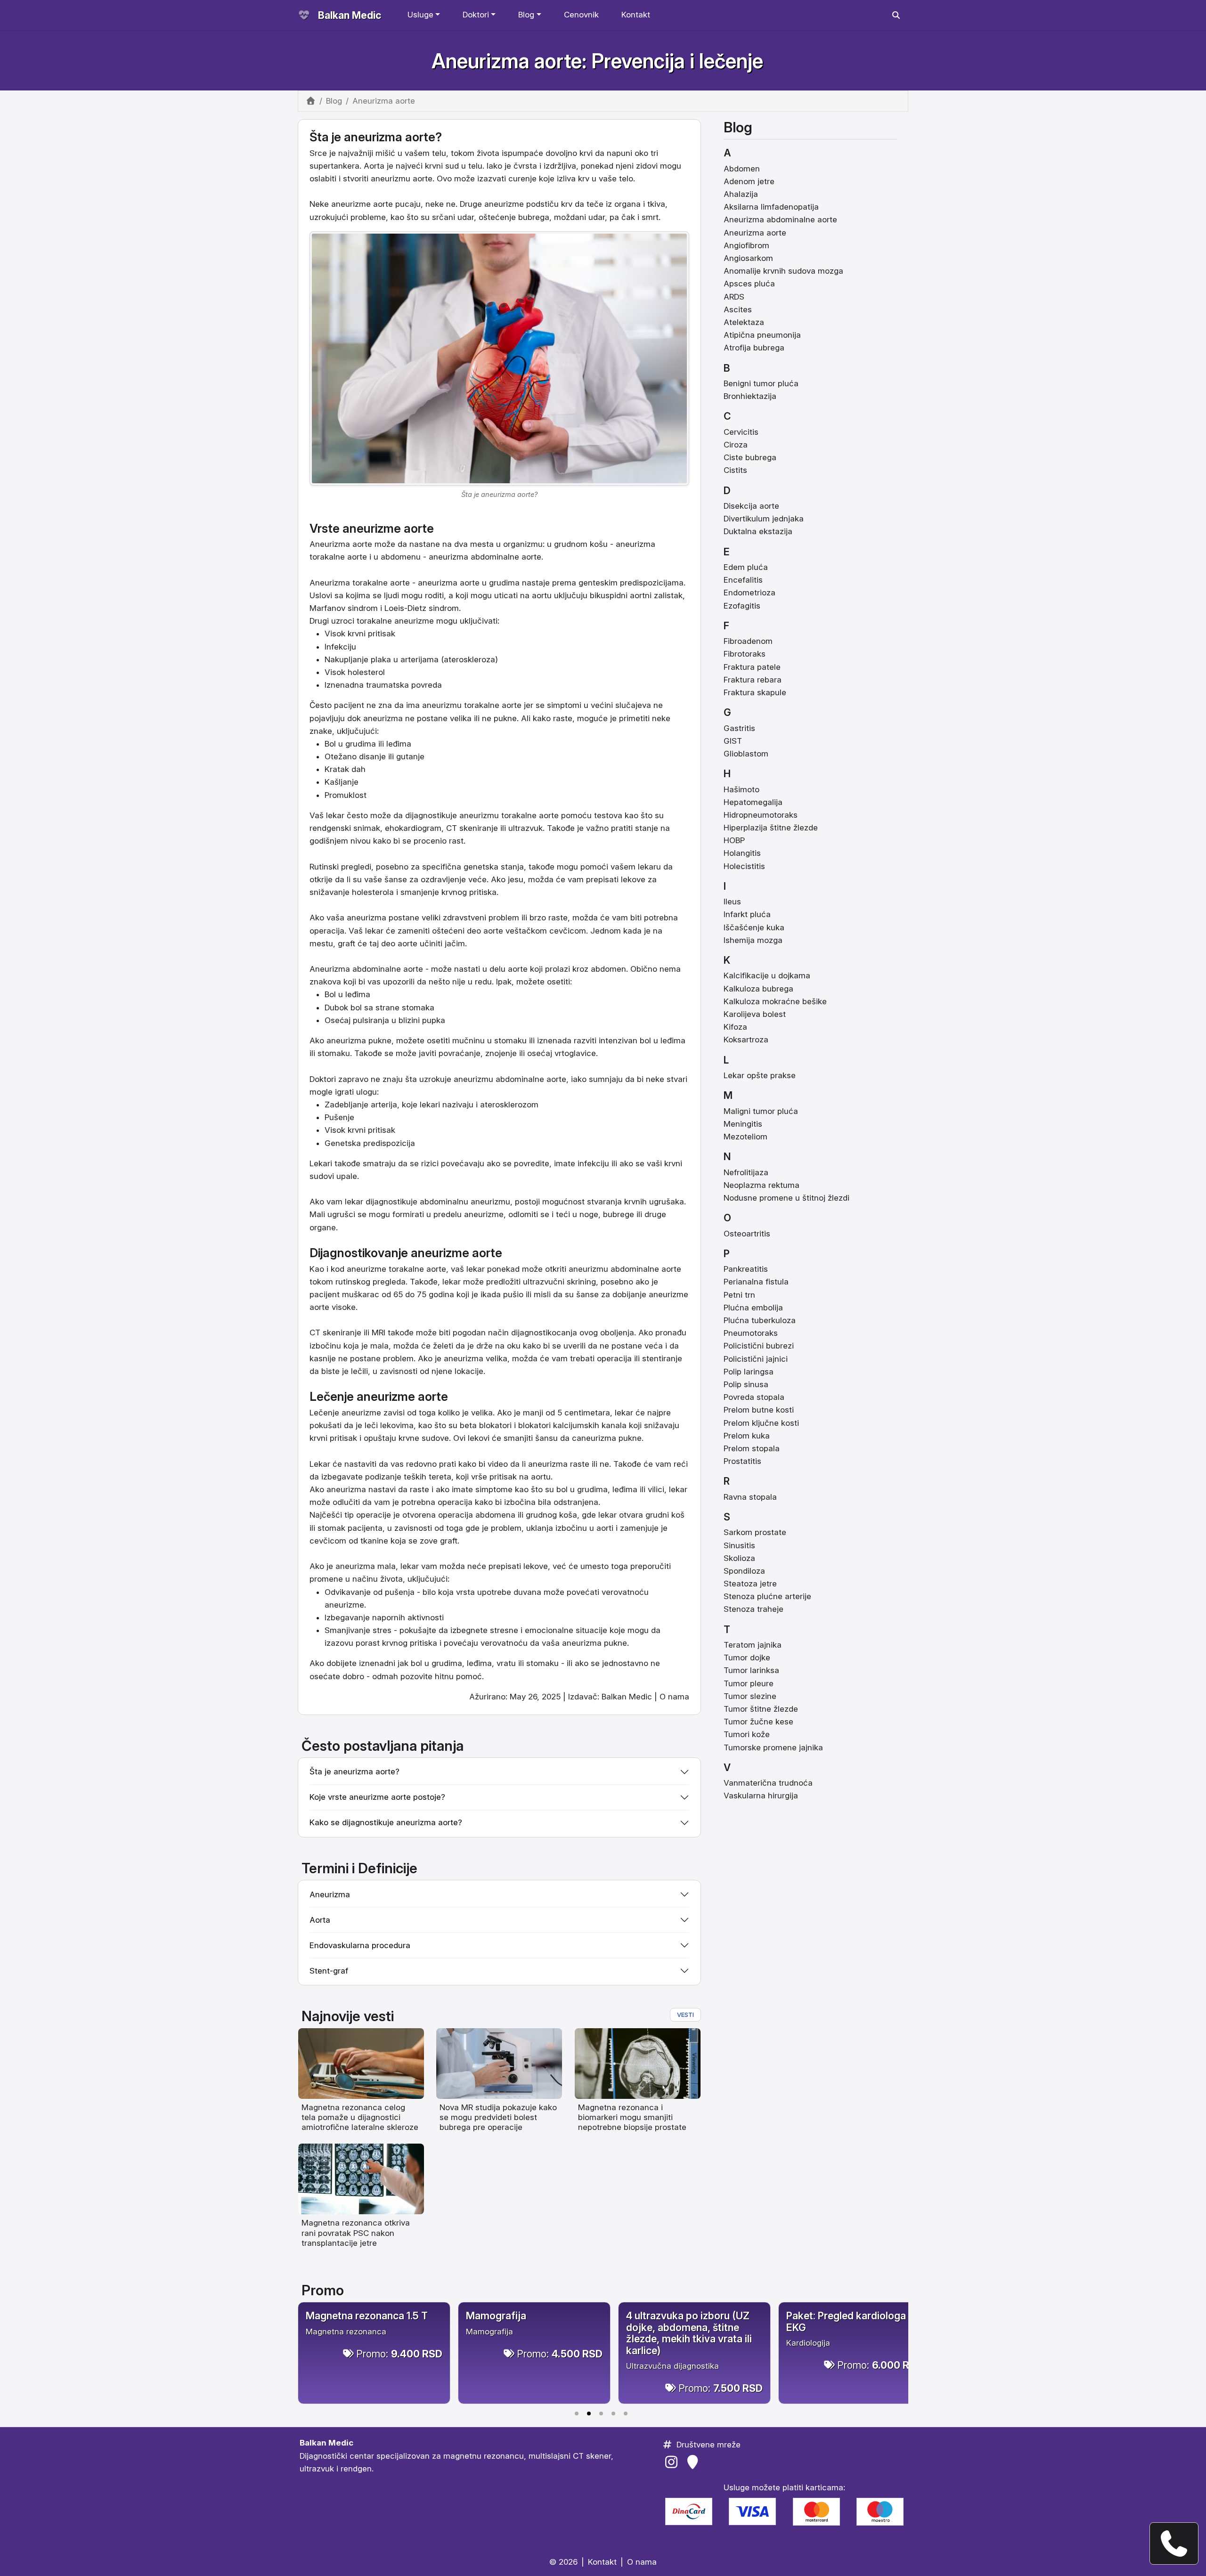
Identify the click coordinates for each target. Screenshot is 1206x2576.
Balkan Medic (350, 15)
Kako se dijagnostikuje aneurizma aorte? (386, 1822)
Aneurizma (330, 544)
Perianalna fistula (756, 1282)
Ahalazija (741, 194)
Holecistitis (744, 866)
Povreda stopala (754, 1397)
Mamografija (496, 2316)
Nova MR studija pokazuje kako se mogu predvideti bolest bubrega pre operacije (498, 2117)
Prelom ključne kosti (761, 1423)
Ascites (738, 309)
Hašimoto (742, 789)
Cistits (735, 470)
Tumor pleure (749, 1683)
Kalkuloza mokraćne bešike (775, 1001)
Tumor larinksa (751, 1670)
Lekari (321, 1163)
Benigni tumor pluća (761, 383)
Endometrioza (750, 593)
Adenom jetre (749, 181)
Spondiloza (744, 1571)
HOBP (734, 840)
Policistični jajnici (756, 1359)
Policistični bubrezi (759, 1346)
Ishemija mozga (753, 940)
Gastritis (739, 728)
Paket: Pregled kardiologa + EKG (851, 2321)
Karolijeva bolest (755, 1014)
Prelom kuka (747, 1436)
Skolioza (739, 1558)
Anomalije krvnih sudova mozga (783, 271)
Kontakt (636, 15)
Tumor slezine (750, 1696)
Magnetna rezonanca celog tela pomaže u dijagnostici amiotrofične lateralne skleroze (360, 2117)
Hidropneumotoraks (761, 815)
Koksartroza (746, 1040)
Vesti (685, 2015)
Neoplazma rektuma (762, 1185)
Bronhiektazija (750, 396)
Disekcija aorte (751, 506)
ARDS (734, 297)
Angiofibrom (746, 245)
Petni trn (739, 1295)
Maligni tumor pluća (761, 1111)
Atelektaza (744, 322)
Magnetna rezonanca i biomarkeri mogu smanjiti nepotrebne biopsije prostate (632, 2117)
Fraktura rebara (753, 680)
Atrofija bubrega (754, 348)
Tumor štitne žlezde (761, 1709)
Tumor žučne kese (758, 1722)
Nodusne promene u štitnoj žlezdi (786, 1198)
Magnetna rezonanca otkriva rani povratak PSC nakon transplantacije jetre (356, 2233)
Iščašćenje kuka (754, 927)
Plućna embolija (753, 1308)
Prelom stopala (752, 1448)
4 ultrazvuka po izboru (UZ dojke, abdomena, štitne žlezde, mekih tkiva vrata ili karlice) (689, 2333)
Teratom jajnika (753, 1645)
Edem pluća (746, 567)
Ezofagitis (742, 606)
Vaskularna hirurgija (761, 1796)
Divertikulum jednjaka (764, 519)
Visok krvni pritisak (360, 1130)
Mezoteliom (746, 1137)
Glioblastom (746, 754)
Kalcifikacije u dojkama (767, 975)
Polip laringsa (749, 1372)
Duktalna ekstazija (758, 531)
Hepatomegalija (753, 802)
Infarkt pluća (747, 914)
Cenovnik (581, 15)
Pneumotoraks (751, 1333)
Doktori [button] (476, 15)
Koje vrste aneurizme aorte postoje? (377, 1797)
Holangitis (742, 853)
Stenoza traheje (754, 1609)
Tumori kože (747, 1734)
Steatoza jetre (750, 1584)
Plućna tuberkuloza (760, 1320)
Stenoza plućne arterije (767, 1596)
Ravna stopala (750, 1497)
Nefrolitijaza (746, 1172)
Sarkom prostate (755, 1532)
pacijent (325, 1294)
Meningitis (743, 1124)
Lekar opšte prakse (760, 1075)
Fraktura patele (752, 667)
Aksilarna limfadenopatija (771, 207)
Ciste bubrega (750, 457)
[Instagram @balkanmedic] (673, 2462)
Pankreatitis (746, 1269)
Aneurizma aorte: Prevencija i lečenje (597, 61)
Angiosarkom (748, 258)
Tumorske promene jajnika (773, 1747)
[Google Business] (694, 2462)
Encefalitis (743, 580)
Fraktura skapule (755, 692)
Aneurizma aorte (755, 233)
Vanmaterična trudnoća (768, 1783)
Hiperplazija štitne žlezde (771, 828)
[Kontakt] (1174, 2543)
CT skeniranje (335, 1333)
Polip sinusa (746, 1384)
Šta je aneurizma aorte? (354, 1772)
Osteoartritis (747, 1234)
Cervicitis (741, 432)
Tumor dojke (747, 1658)
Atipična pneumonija (762, 335)
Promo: (399, 2354)
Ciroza (736, 445)
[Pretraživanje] (896, 15)
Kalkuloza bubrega (758, 989)
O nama (674, 1697)
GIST (733, 741)
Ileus (732, 902)
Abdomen (742, 169)
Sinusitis (739, 1545)
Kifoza (735, 1027)
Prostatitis (742, 1461)
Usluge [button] (420, 15)
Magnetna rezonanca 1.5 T (367, 2316)
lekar (374, 931)
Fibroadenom (748, 641)
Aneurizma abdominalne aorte (366, 969)
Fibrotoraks (745, 654)
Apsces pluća (749, 284)
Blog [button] (526, 15)
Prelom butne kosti (759, 1410)
